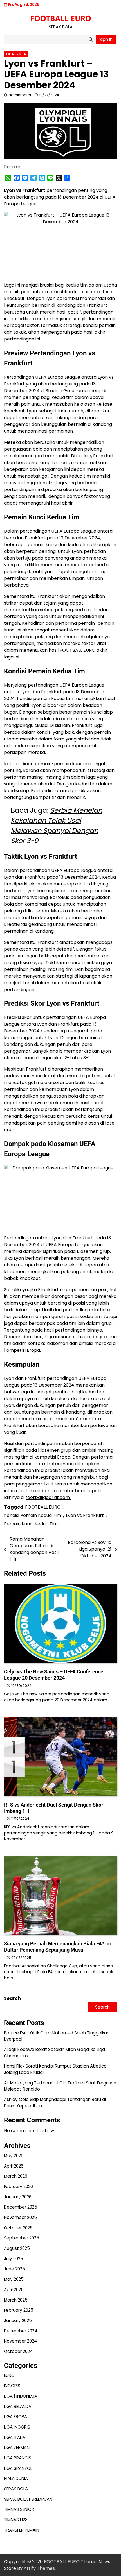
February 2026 (18, 2187)
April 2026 (14, 2166)
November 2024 (20, 2341)
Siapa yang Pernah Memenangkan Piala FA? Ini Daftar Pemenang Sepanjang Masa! (57, 1947)
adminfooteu (20, 95)
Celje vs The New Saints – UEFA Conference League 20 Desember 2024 (54, 1675)
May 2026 (14, 2156)
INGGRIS (12, 2386)
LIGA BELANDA (18, 2406)
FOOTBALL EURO (61, 18)
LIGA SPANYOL (18, 2468)
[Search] (91, 40)
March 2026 (16, 2176)
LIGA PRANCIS (18, 2458)
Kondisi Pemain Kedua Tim (33, 1515)
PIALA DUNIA (16, 2478)
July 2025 (14, 2259)
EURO (9, 2375)
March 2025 (16, 2300)
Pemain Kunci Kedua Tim (31, 1524)
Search (12, 1998)
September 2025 (22, 2238)
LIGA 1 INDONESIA (21, 2396)
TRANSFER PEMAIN (22, 2530)
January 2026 (18, 2197)
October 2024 (18, 2351)
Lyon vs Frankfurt (85, 1515)
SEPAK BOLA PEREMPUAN (28, 2499)
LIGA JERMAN (17, 2447)
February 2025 (19, 2310)
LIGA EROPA (16, 54)
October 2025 (18, 2228)
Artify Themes (39, 2568)
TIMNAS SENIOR (19, 2509)
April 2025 (14, 2290)
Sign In (106, 39)
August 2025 (17, 2248)
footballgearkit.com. (48, 1497)
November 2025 (20, 2217)
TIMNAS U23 (16, 2520)
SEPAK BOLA (16, 2489)
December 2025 (21, 2207)
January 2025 (18, 2321)
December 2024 (21, 2331)
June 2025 (14, 2269)
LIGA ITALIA (15, 2437)
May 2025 (14, 2279)
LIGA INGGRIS (17, 2427)
